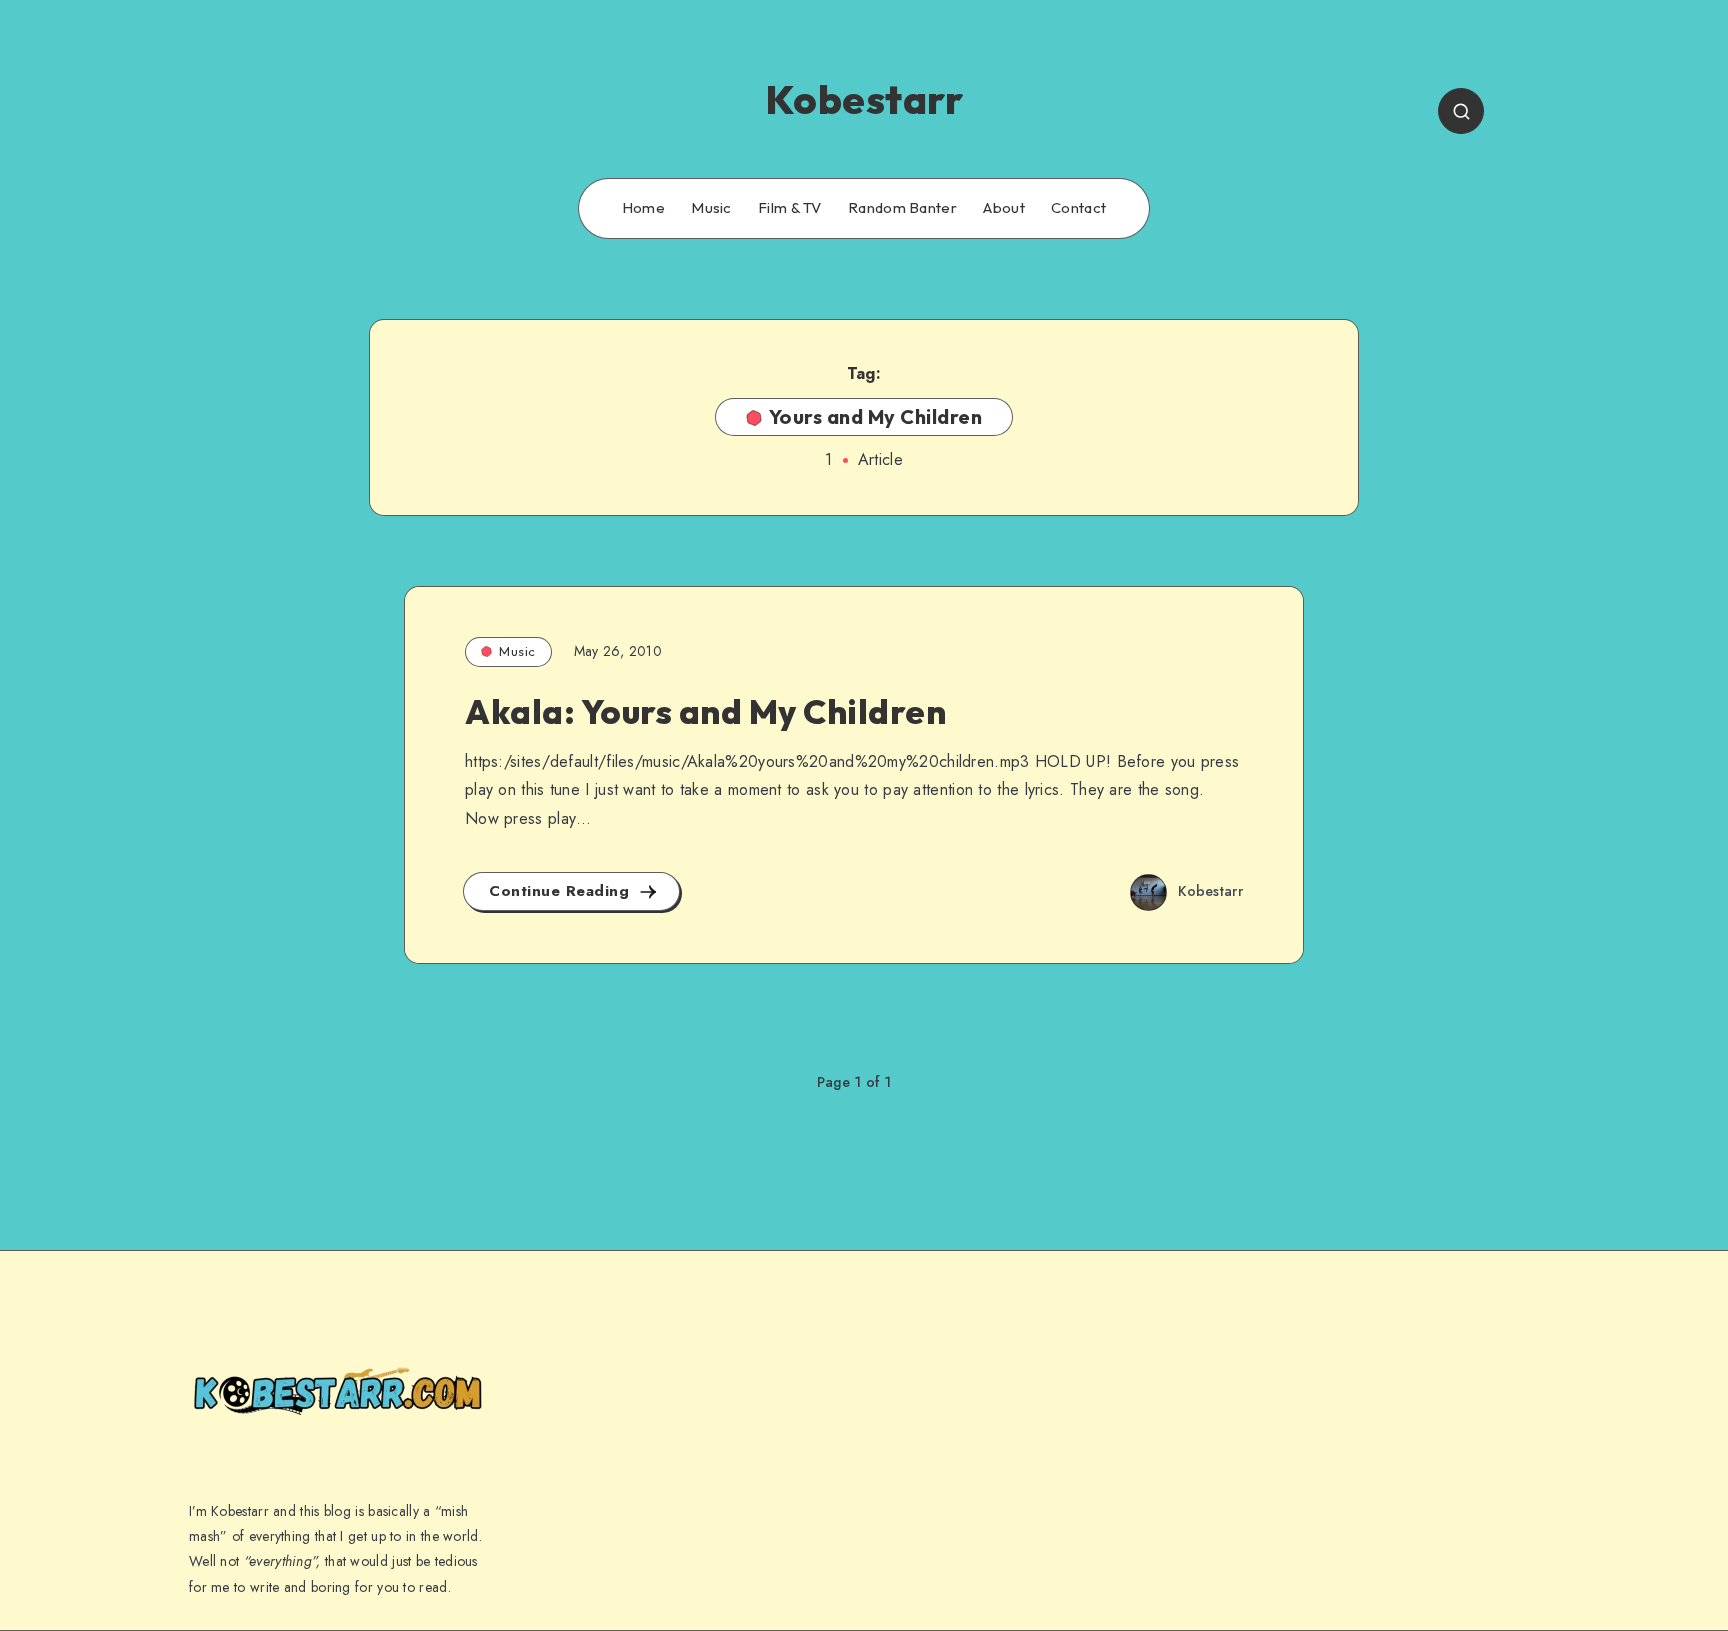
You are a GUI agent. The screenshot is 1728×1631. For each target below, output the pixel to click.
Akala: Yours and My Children (705, 711)
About (1004, 208)
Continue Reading (562, 891)
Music (711, 208)
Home (643, 208)
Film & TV (790, 208)
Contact (1078, 208)
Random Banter (902, 208)
